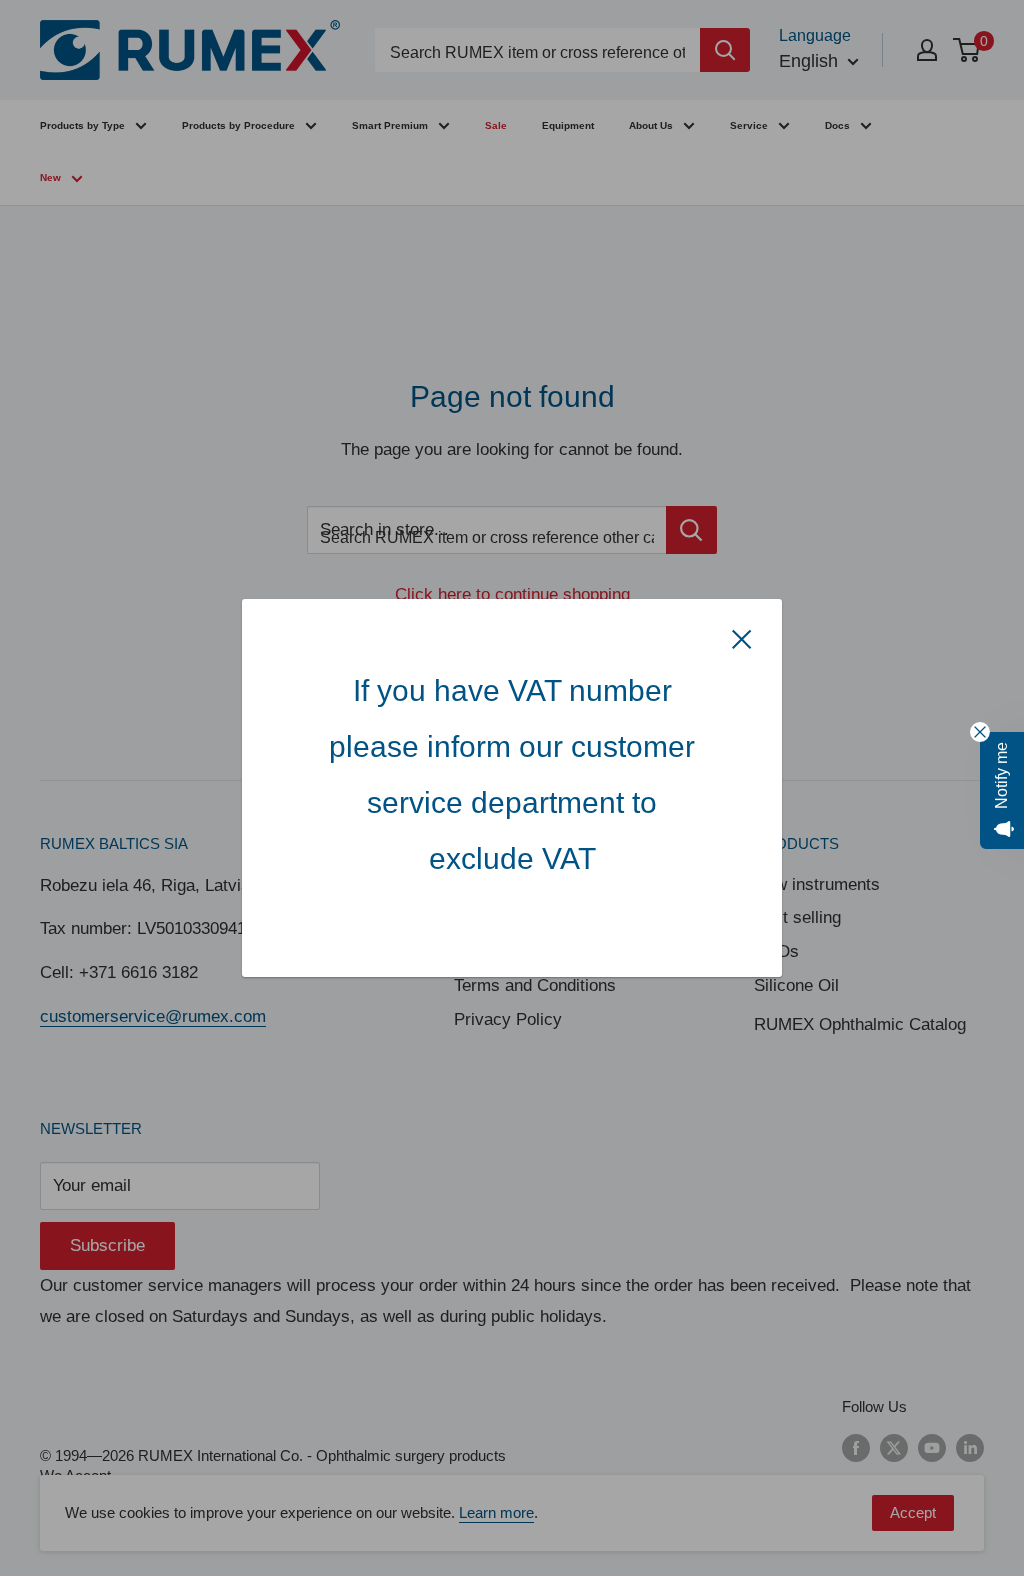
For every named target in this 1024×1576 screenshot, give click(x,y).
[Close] (742, 639)
